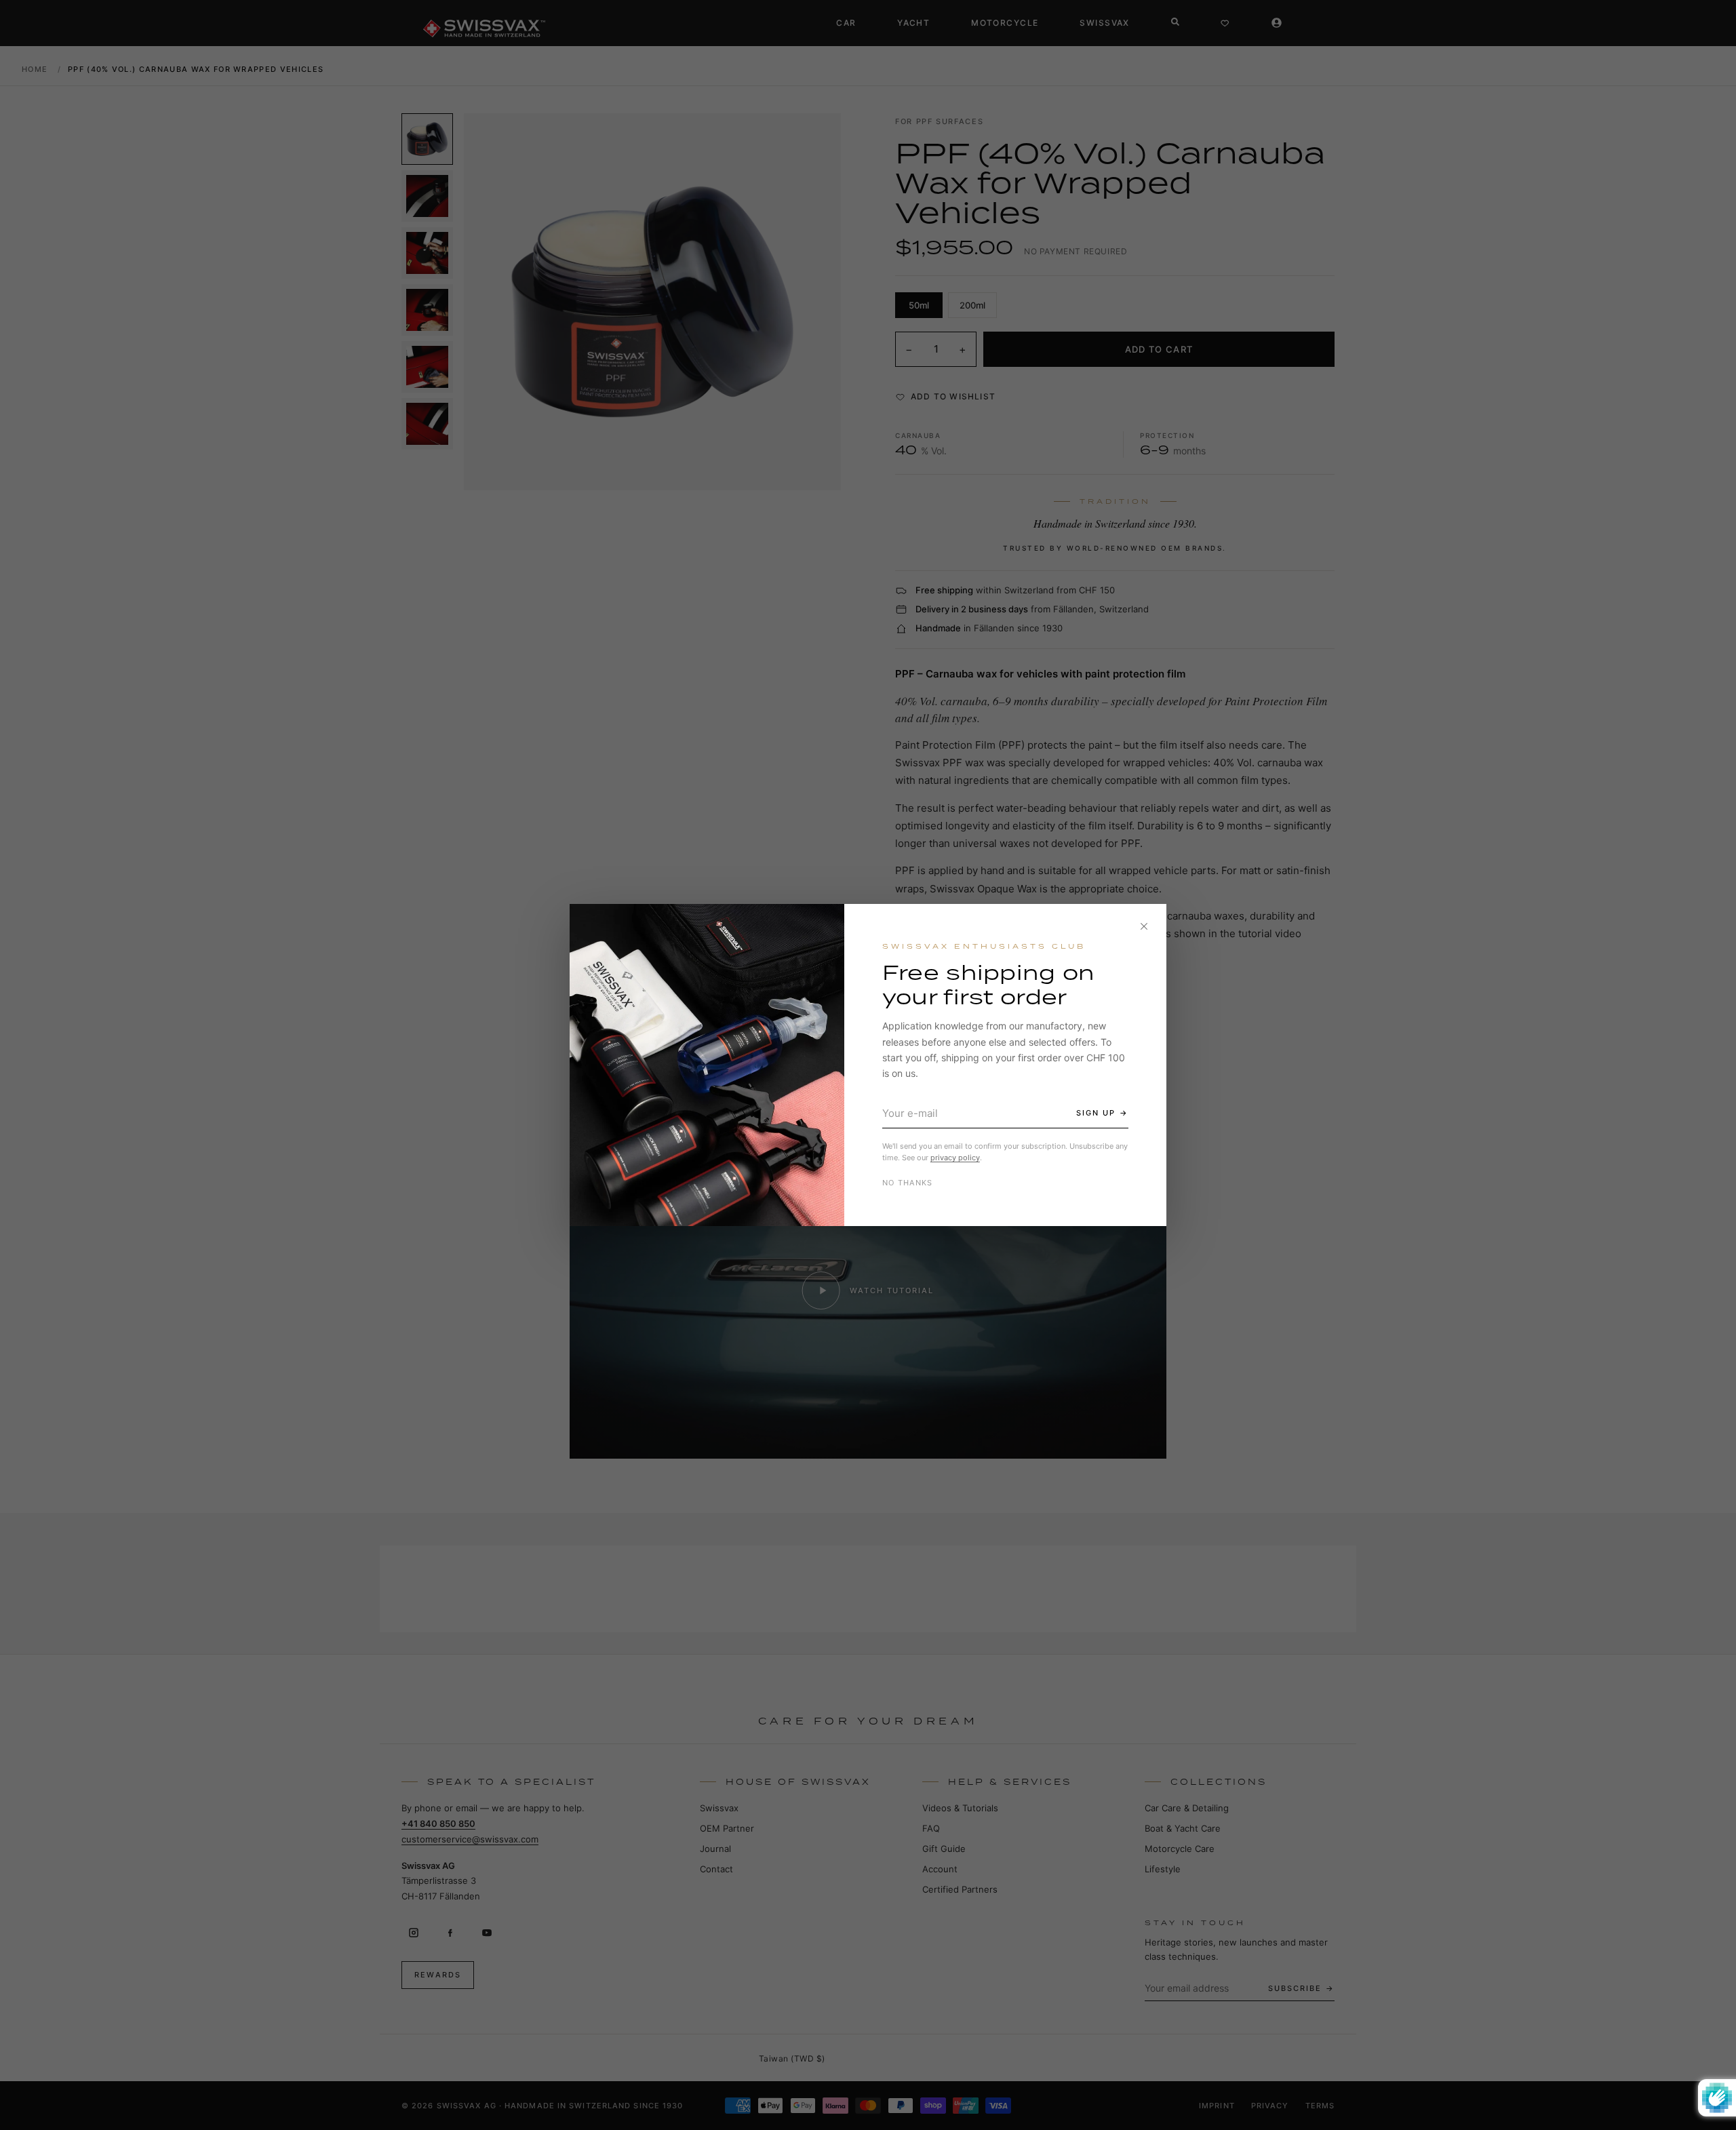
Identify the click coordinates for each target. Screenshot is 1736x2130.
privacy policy (955, 1158)
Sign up (1096, 1113)
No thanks (908, 1183)
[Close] (1144, 926)
